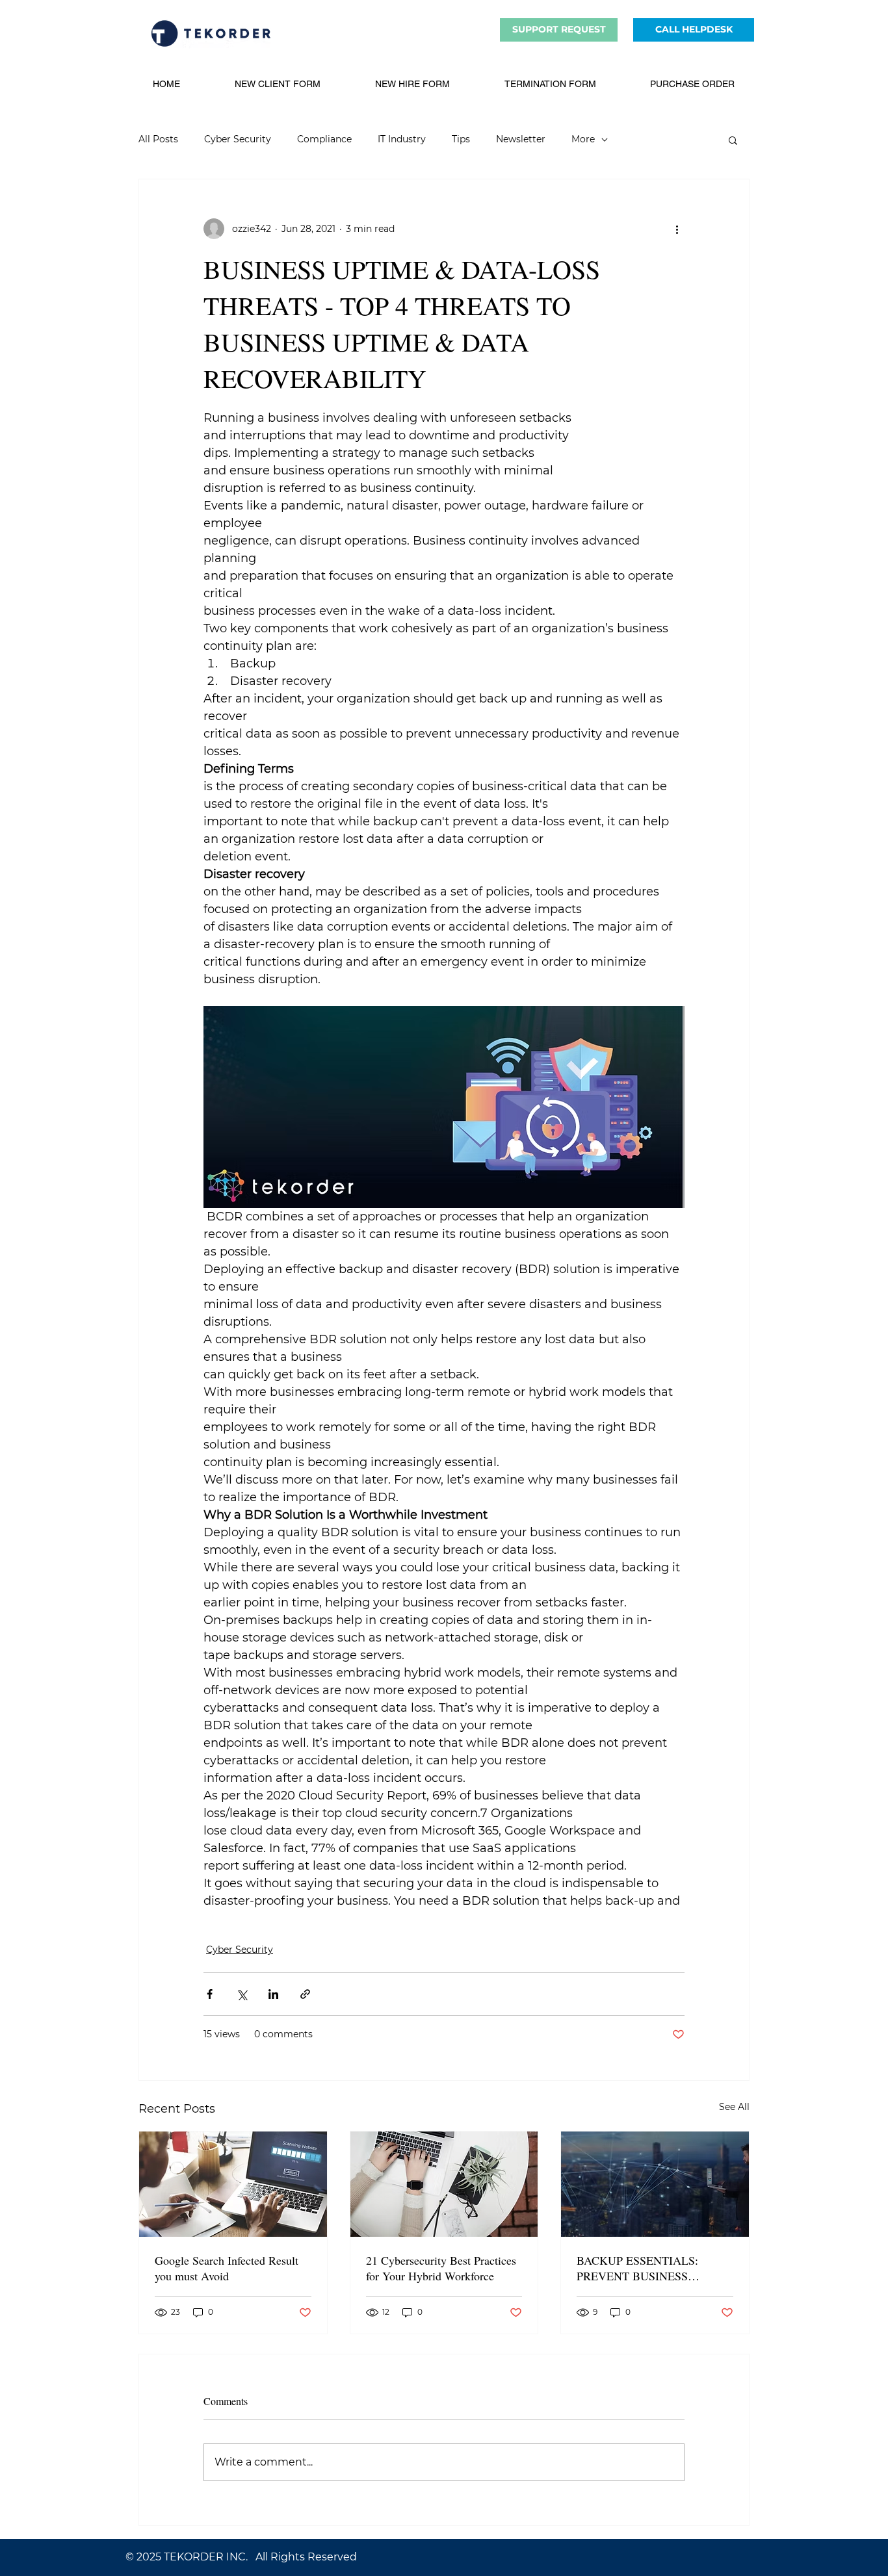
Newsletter (521, 139)
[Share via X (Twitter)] (242, 1994)
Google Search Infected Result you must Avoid (227, 2268)
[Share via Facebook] (210, 1994)
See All (734, 2107)
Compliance (324, 139)
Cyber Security (238, 139)
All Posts (158, 139)
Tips (461, 139)
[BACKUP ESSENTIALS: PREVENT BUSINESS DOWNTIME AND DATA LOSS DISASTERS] (655, 2184)
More (583, 139)
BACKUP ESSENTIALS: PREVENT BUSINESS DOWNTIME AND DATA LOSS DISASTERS (640, 2268)
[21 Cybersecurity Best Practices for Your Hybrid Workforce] (444, 2184)
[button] (733, 140)
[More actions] (677, 229)
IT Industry (402, 139)
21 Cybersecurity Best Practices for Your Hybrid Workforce (441, 2268)
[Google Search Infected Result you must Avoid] (233, 2184)
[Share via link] (305, 1994)
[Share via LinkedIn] (273, 1994)
